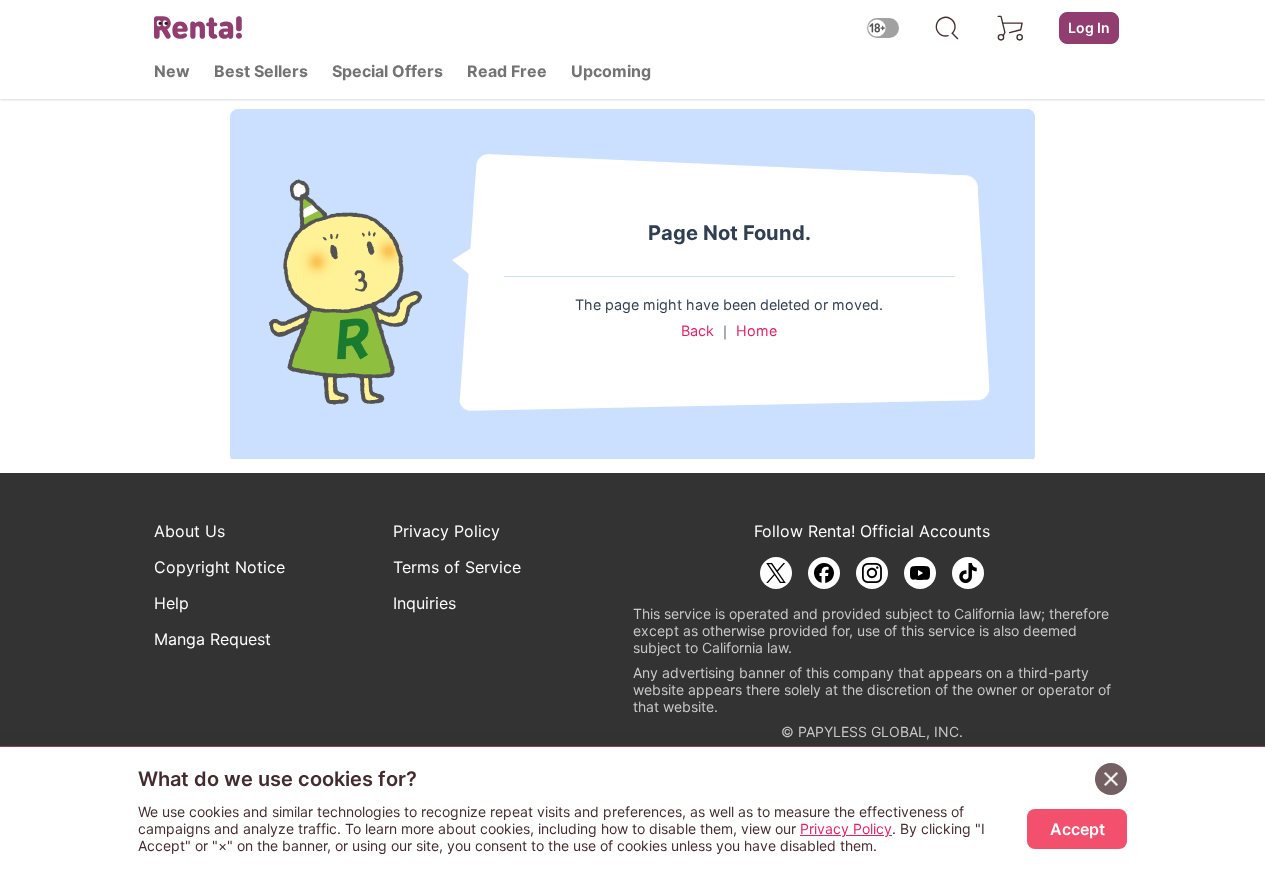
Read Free (507, 71)
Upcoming (611, 71)
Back (697, 330)
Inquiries (424, 603)
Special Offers (387, 71)
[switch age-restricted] (883, 27)
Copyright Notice (219, 567)
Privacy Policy (446, 531)
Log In (1089, 27)
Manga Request (212, 639)
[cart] (1011, 28)
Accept (1077, 829)
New (172, 71)
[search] (947, 28)
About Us (189, 531)
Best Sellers (261, 71)
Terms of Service (457, 567)
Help (171, 603)
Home (756, 330)
